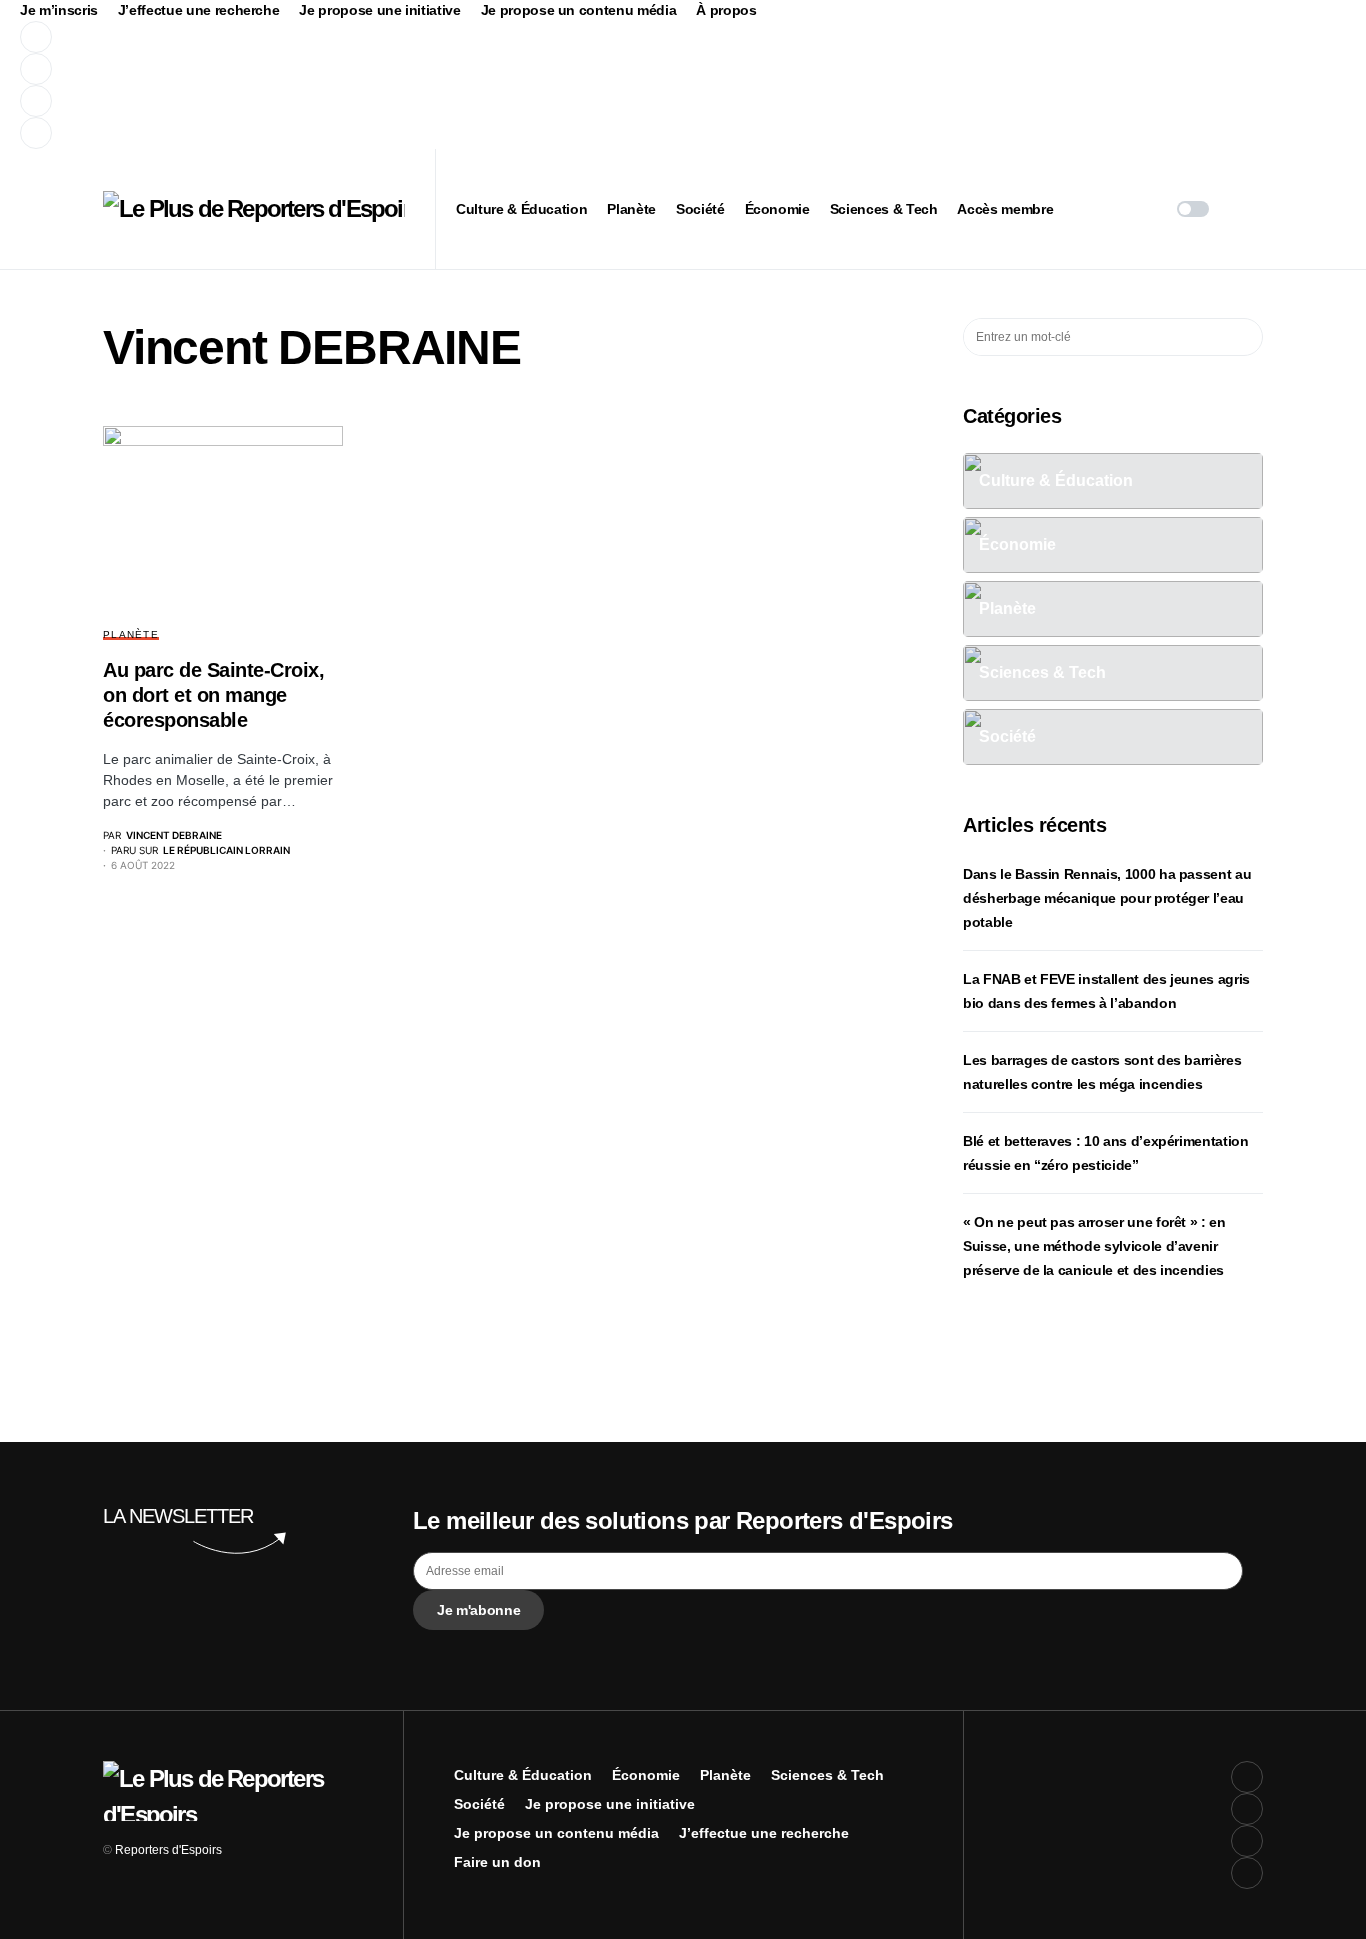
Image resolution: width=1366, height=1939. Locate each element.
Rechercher (1246, 337)
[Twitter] (393, 69)
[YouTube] (393, 101)
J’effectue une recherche (199, 10)
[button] (1193, 209)
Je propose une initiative (379, 10)
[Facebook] (393, 37)
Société (479, 1804)
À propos (726, 10)
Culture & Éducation (523, 1775)
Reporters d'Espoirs (168, 1850)
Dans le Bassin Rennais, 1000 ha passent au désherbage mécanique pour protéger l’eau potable (1107, 898)
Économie (646, 1775)
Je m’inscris (59, 10)
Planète (131, 634)
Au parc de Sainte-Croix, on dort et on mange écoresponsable (213, 695)
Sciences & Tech (827, 1775)
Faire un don (497, 1862)
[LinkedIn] (393, 133)
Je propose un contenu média (579, 10)
